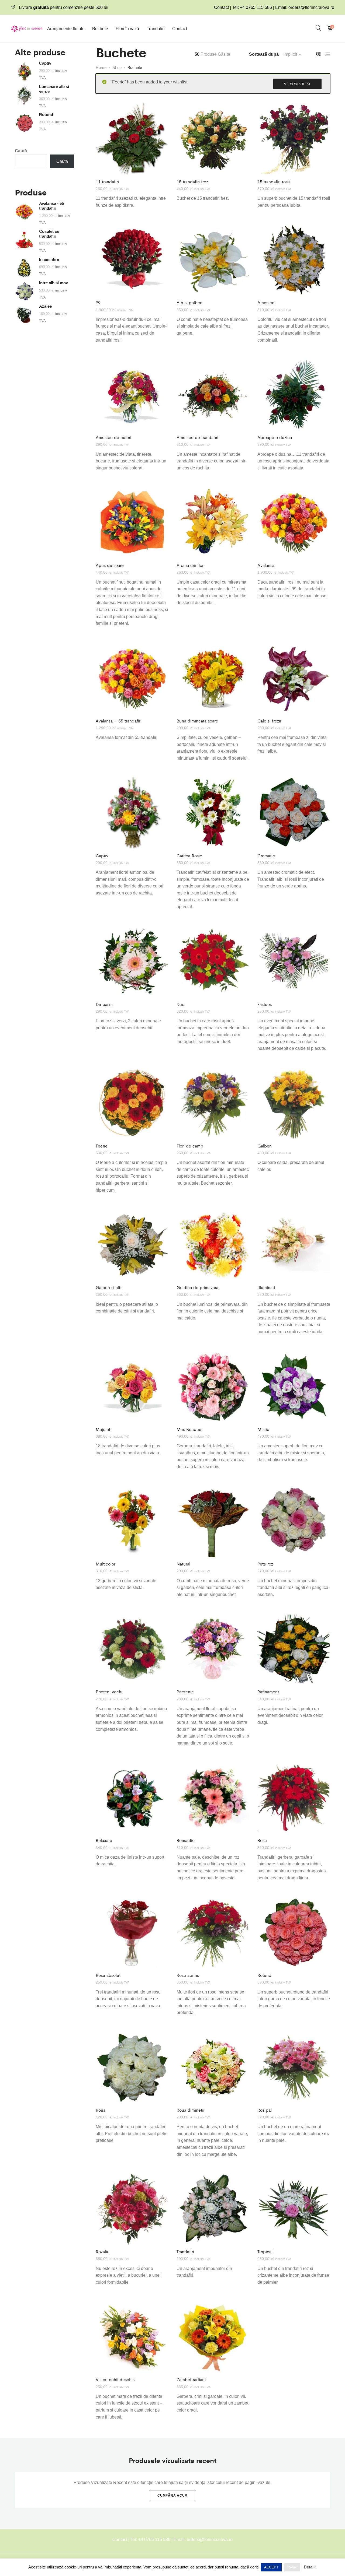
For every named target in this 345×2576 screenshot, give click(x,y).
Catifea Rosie (189, 856)
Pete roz (265, 1564)
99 (98, 302)
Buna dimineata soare (197, 721)
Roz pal (265, 2110)
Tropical (265, 2252)
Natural (183, 1564)
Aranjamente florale (66, 29)
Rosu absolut (108, 1975)
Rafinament (268, 1692)
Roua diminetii (190, 2110)
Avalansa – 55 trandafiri (119, 721)
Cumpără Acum (172, 2496)
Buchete (100, 29)
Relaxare (104, 1840)
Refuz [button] (292, 2567)
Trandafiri (156, 29)
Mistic (263, 1429)
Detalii (310, 2567)
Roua (101, 2110)
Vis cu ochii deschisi (116, 2379)
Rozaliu (103, 2252)
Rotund (264, 1975)
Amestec (266, 302)
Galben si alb (109, 1287)
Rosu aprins (188, 1975)
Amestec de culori (113, 437)
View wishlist (297, 84)
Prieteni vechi (109, 1692)
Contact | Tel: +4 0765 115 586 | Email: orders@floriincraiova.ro (274, 7)
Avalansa (266, 565)
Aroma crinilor (190, 565)
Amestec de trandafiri (197, 437)
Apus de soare (110, 565)
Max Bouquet (190, 1429)
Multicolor (106, 1564)
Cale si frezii (269, 721)
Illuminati (266, 1287)
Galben (265, 1146)
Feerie (102, 1146)
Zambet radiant (191, 2379)
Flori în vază (127, 29)
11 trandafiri (107, 182)
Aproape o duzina (275, 437)
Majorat (103, 1429)
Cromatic (266, 856)
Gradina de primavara (197, 1287)
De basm (104, 1004)
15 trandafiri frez (192, 182)
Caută (21, 151)
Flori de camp (190, 1146)
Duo (180, 1004)
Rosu (262, 1840)
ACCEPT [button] (271, 2567)
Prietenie (185, 1692)
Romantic (186, 1840)
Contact (180, 29)
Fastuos (265, 1004)
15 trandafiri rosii (274, 182)
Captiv (102, 856)
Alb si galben (189, 302)
